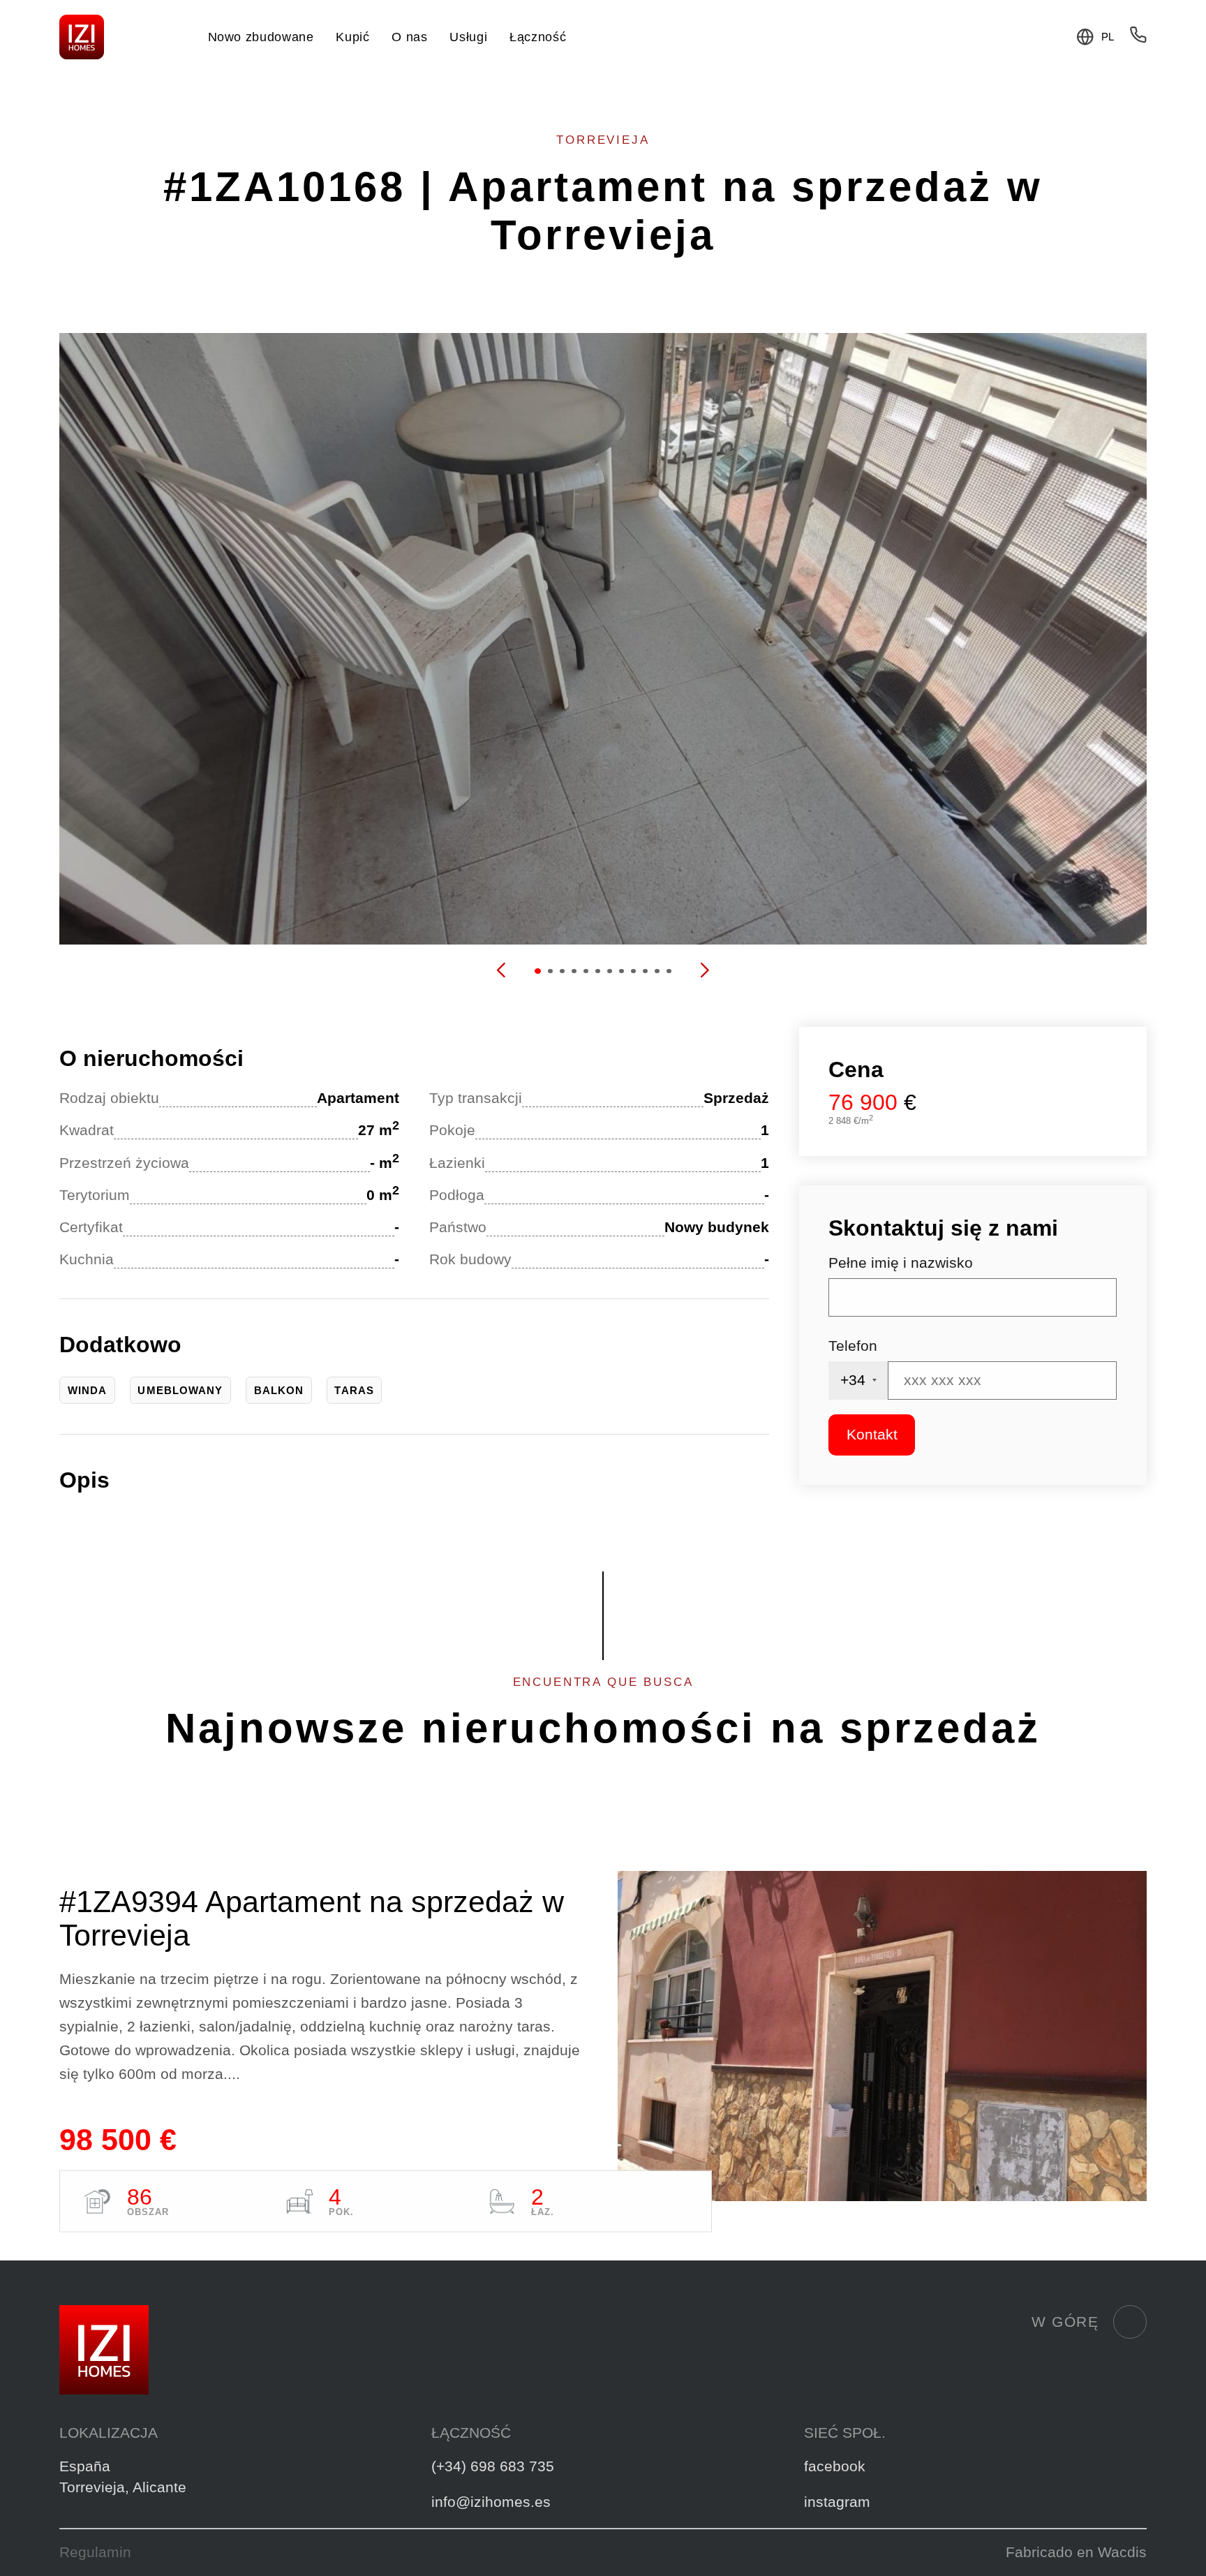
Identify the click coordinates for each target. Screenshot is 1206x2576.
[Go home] (82, 37)
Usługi (468, 37)
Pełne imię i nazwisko (901, 1263)
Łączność (538, 37)
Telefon (853, 1346)
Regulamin (95, 2552)
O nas (409, 37)
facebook (835, 2466)
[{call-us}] (1138, 39)
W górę (1065, 2322)
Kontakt (872, 1435)
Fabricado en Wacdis (1076, 2552)
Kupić (352, 37)
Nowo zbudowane (261, 37)
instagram (837, 2502)
